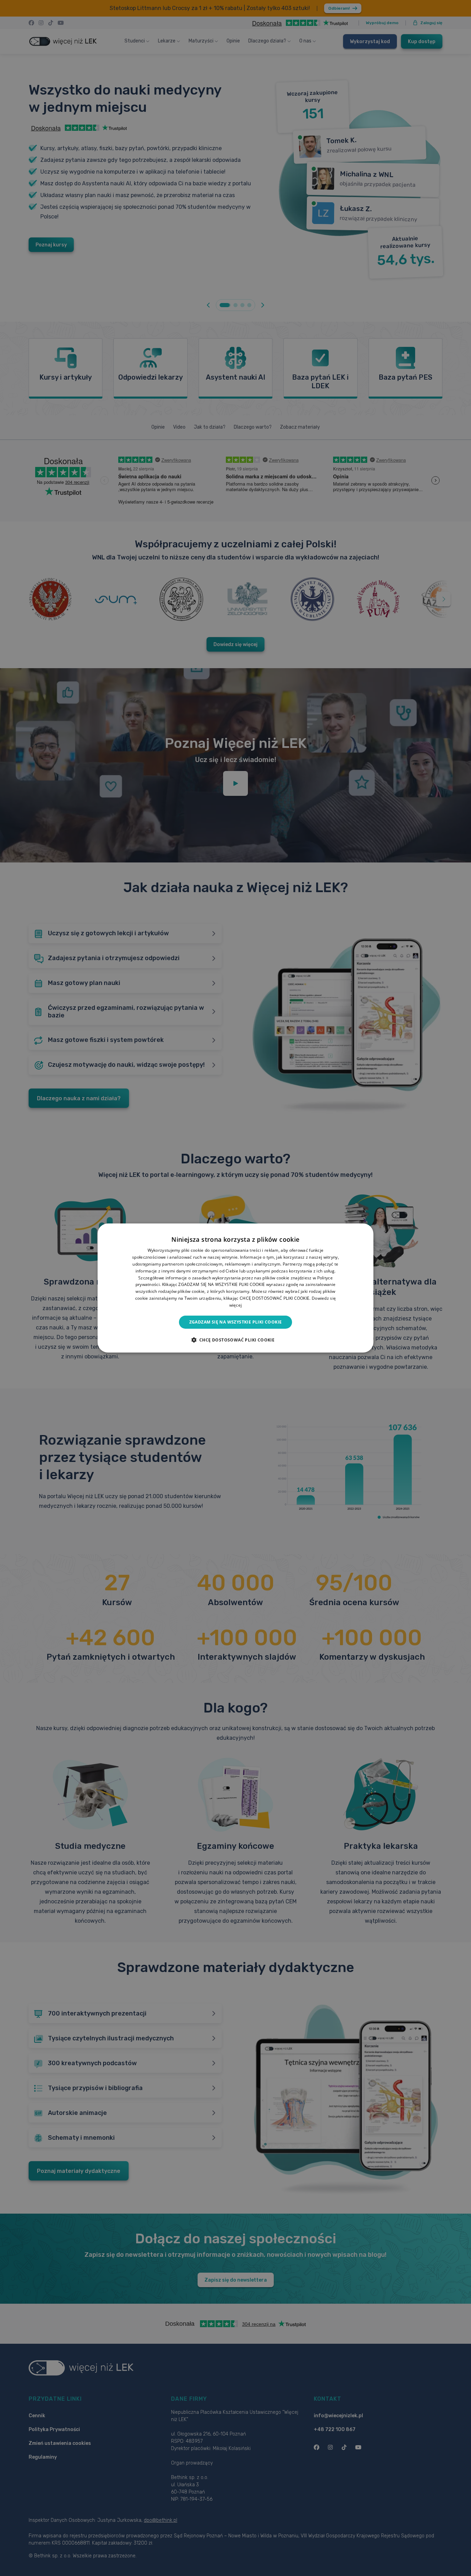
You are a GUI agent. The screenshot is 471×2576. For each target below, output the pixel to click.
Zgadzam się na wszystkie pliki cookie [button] (236, 1322)
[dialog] (235, 1288)
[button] (236, 1340)
